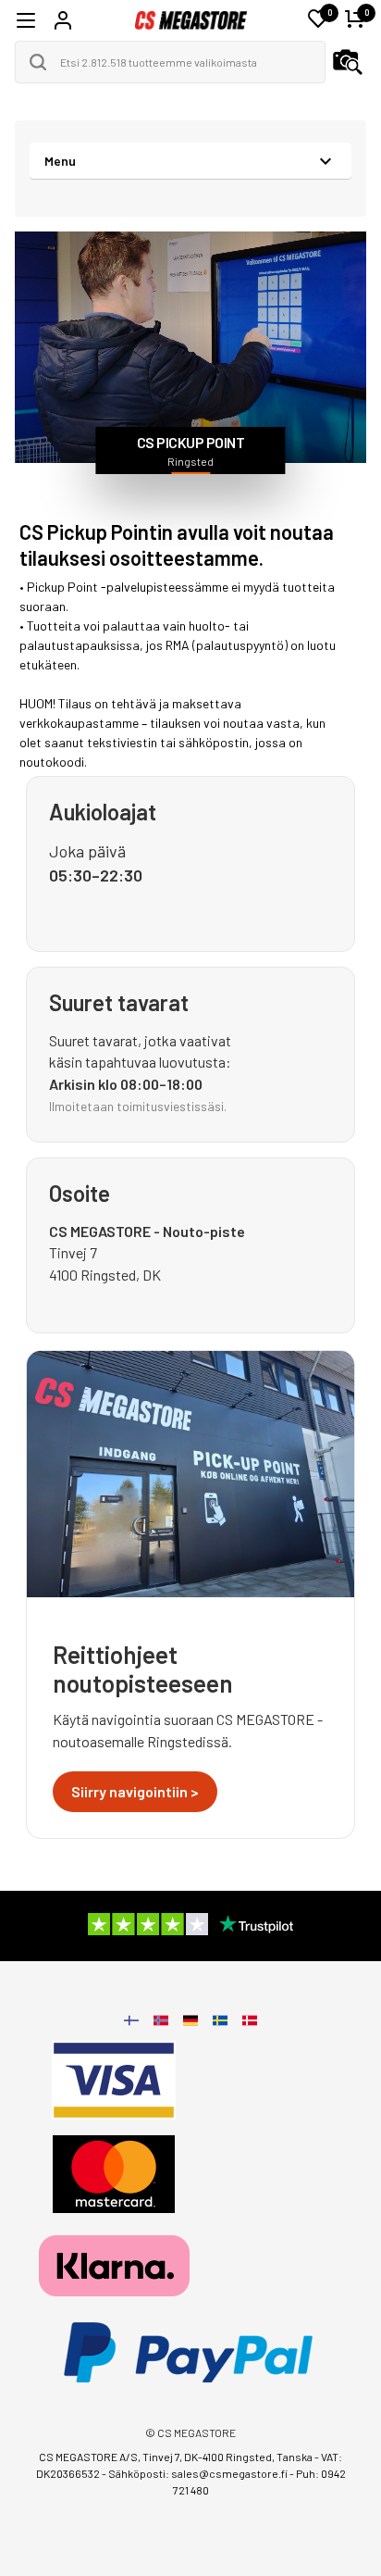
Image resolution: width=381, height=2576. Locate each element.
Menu (60, 161)
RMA (178, 645)
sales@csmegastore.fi (229, 2473)
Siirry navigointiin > (135, 1791)
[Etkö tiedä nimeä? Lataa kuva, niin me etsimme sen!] (348, 62)
